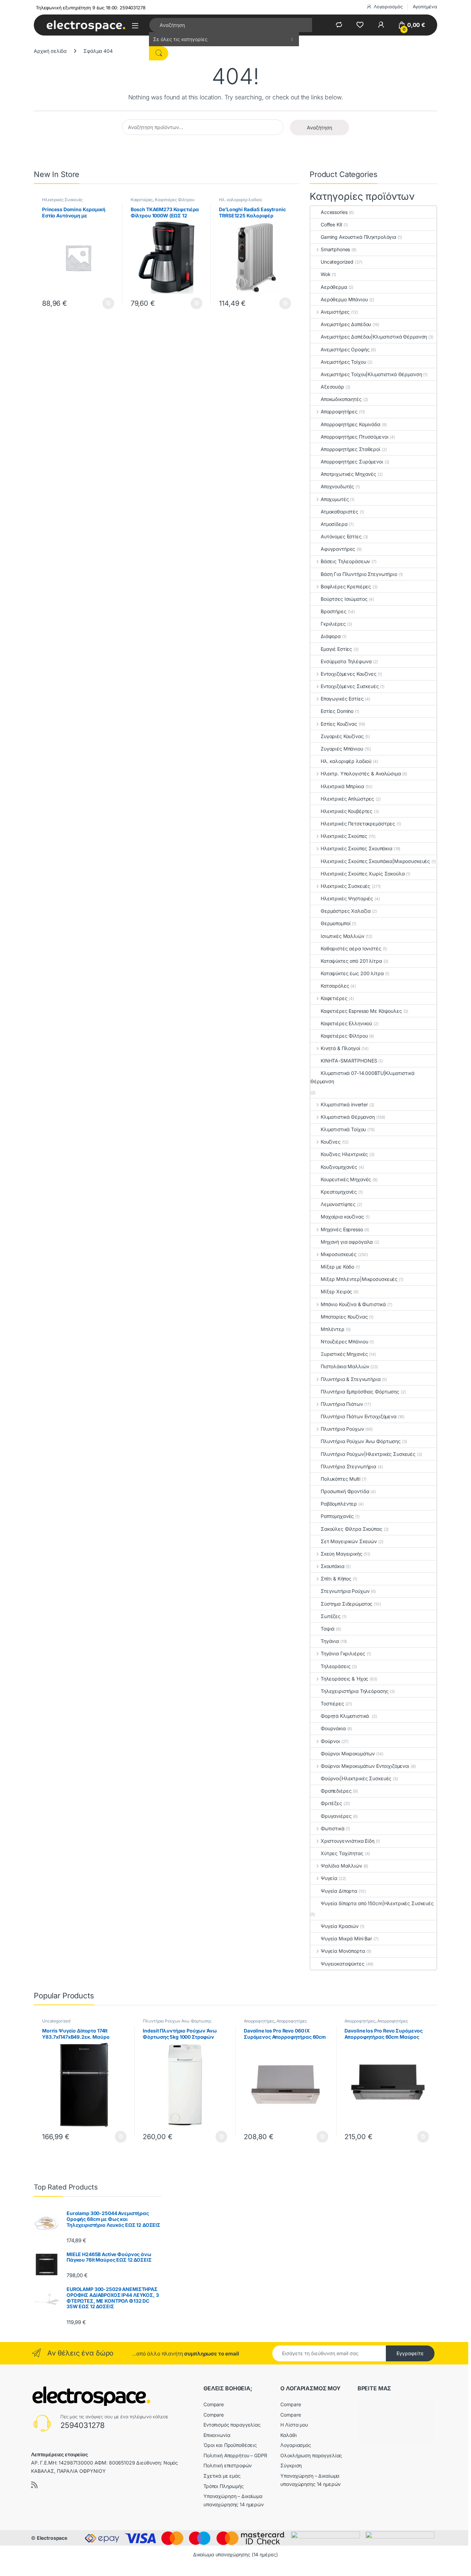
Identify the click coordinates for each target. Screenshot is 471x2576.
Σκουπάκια (333, 1566)
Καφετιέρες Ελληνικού (346, 1023)
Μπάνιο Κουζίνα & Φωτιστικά (353, 1304)
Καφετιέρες (142, 200)
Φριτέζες (331, 1803)
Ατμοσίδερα (334, 524)
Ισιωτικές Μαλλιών (343, 936)
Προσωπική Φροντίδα (345, 1491)
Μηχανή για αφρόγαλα (347, 1242)
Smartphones (335, 249)
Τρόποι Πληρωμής (224, 2486)
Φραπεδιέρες (336, 1791)
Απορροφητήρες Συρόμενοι (352, 462)
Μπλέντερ (333, 1329)
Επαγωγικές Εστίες (342, 699)
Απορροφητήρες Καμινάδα (350, 424)
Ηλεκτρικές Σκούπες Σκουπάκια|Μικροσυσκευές (375, 861)
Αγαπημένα (425, 7)
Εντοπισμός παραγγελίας (232, 2425)
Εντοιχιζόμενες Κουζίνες (349, 674)
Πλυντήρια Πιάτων (342, 1404)
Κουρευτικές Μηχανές (346, 1179)
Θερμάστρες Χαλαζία (345, 911)
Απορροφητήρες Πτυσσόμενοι (355, 437)
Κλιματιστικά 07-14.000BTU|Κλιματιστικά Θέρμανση (362, 1077)
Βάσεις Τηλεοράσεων (345, 561)
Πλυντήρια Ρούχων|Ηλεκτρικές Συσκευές (368, 1454)
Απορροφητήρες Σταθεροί (350, 449)
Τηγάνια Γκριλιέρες (343, 1653)
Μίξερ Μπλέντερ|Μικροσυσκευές (359, 1279)
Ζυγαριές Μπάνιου (342, 749)
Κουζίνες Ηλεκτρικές (344, 1154)
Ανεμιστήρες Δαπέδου (346, 324)
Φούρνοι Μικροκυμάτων (348, 1754)
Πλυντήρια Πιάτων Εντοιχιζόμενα (359, 1416)
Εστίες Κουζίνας (339, 724)
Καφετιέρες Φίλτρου (174, 200)
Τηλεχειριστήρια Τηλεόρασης (354, 1691)
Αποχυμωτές (335, 499)
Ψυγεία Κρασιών (340, 1926)
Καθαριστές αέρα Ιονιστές (351, 948)
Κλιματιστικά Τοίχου (343, 1129)
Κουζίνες (331, 1142)
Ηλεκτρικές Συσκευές (62, 200)
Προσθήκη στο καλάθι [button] (103, 303)
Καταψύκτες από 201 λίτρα (351, 961)
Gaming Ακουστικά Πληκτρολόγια (358, 237)
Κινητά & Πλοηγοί (340, 1048)
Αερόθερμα (334, 287)
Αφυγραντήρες (338, 549)
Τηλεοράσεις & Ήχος (344, 1679)
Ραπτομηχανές (337, 1516)
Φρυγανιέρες (336, 1816)
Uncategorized (337, 262)
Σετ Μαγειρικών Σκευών (349, 1541)
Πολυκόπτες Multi (340, 1479)
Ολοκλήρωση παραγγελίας (311, 2455)
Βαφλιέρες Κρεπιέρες (346, 586)
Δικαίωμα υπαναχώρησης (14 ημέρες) (235, 2554)
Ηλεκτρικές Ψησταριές (347, 898)
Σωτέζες (331, 1616)
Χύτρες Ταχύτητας (342, 1853)
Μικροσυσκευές (339, 1254)
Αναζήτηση (319, 128)
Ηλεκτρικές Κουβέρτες (347, 811)
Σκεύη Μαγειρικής (342, 1554)
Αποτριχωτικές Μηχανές (348, 474)
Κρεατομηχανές (339, 1192)
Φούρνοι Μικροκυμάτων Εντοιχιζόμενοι (365, 1766)
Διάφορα (331, 636)
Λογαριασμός (388, 7)
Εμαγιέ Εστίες (336, 649)
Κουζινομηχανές (339, 1167)
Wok (326, 274)
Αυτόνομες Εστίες (341, 536)
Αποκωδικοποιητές (341, 399)
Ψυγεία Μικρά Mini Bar (346, 1938)
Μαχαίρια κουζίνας (342, 1217)
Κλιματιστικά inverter (344, 1104)
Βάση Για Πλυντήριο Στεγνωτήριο (359, 574)
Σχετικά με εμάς (222, 2476)
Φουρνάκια (333, 1728)
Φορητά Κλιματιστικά (345, 1716)
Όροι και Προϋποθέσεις (230, 2445)
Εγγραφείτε (410, 2353)
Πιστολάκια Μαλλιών (345, 1366)
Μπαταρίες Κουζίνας (344, 1317)
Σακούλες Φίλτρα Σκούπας (352, 1529)
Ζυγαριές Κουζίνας (342, 736)
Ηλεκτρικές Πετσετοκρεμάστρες (358, 824)
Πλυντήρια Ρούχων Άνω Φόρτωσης (361, 1441)
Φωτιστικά (333, 1828)
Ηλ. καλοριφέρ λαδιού (240, 200)
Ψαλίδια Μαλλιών (341, 1866)
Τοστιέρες (332, 1703)
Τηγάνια (330, 1641)
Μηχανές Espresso (342, 1229)
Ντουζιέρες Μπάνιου (344, 1341)
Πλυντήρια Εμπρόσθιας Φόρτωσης (360, 1392)
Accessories (334, 212)
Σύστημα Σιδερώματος (347, 1604)
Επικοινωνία (217, 2435)
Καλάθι (288, 2435)
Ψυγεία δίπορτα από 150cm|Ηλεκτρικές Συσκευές (377, 1903)
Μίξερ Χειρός (336, 1291)
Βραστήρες (334, 611)
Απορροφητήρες (339, 412)
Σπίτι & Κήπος (336, 1579)
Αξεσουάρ (332, 387)
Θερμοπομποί (335, 923)
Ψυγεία (329, 1878)
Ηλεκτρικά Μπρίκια (342, 786)
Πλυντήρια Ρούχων (342, 1429)
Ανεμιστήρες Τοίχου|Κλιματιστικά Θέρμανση (371, 374)
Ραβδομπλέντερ (339, 1504)
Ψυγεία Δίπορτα (339, 1891)
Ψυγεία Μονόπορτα (343, 1951)
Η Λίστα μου (294, 2425)
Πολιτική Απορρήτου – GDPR (235, 2455)
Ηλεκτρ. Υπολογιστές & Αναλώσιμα (361, 773)
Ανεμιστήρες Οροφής (345, 349)
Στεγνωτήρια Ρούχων (345, 1591)
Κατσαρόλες (335, 986)
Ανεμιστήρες (335, 312)
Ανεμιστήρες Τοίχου (343, 362)
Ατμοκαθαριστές (339, 512)
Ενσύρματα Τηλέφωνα (346, 661)
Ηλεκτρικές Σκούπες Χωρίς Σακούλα (363, 874)
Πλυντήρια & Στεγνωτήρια (351, 1379)
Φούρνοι (330, 1741)
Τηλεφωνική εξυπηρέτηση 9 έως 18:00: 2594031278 (91, 8)
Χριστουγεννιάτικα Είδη (348, 1841)
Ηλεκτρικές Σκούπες (344, 836)
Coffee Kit (332, 224)
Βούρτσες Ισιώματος (344, 599)
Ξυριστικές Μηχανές (344, 1354)
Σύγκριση (291, 2465)
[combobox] (231, 25)
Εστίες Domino (337, 711)
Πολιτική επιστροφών (228, 2465)
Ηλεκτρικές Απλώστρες (347, 799)
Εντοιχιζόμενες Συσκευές (350, 686)
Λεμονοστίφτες (338, 1204)
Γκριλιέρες (333, 624)
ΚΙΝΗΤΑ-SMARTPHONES (349, 1061)
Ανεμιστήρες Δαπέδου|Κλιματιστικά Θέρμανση (374, 337)
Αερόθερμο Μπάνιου (344, 299)
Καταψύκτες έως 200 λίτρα (352, 973)
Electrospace (52, 2538)
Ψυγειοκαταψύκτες (343, 1964)
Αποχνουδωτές (337, 486)
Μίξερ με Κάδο (337, 1267)
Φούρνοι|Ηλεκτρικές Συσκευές (356, 1778)
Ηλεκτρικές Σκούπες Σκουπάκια (357, 848)
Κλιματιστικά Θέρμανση (348, 1117)
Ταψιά (328, 1629)
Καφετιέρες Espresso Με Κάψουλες (361, 1011)
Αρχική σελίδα (50, 51)
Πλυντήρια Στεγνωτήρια (348, 1466)
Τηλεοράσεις (335, 1666)
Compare (214, 2404)
